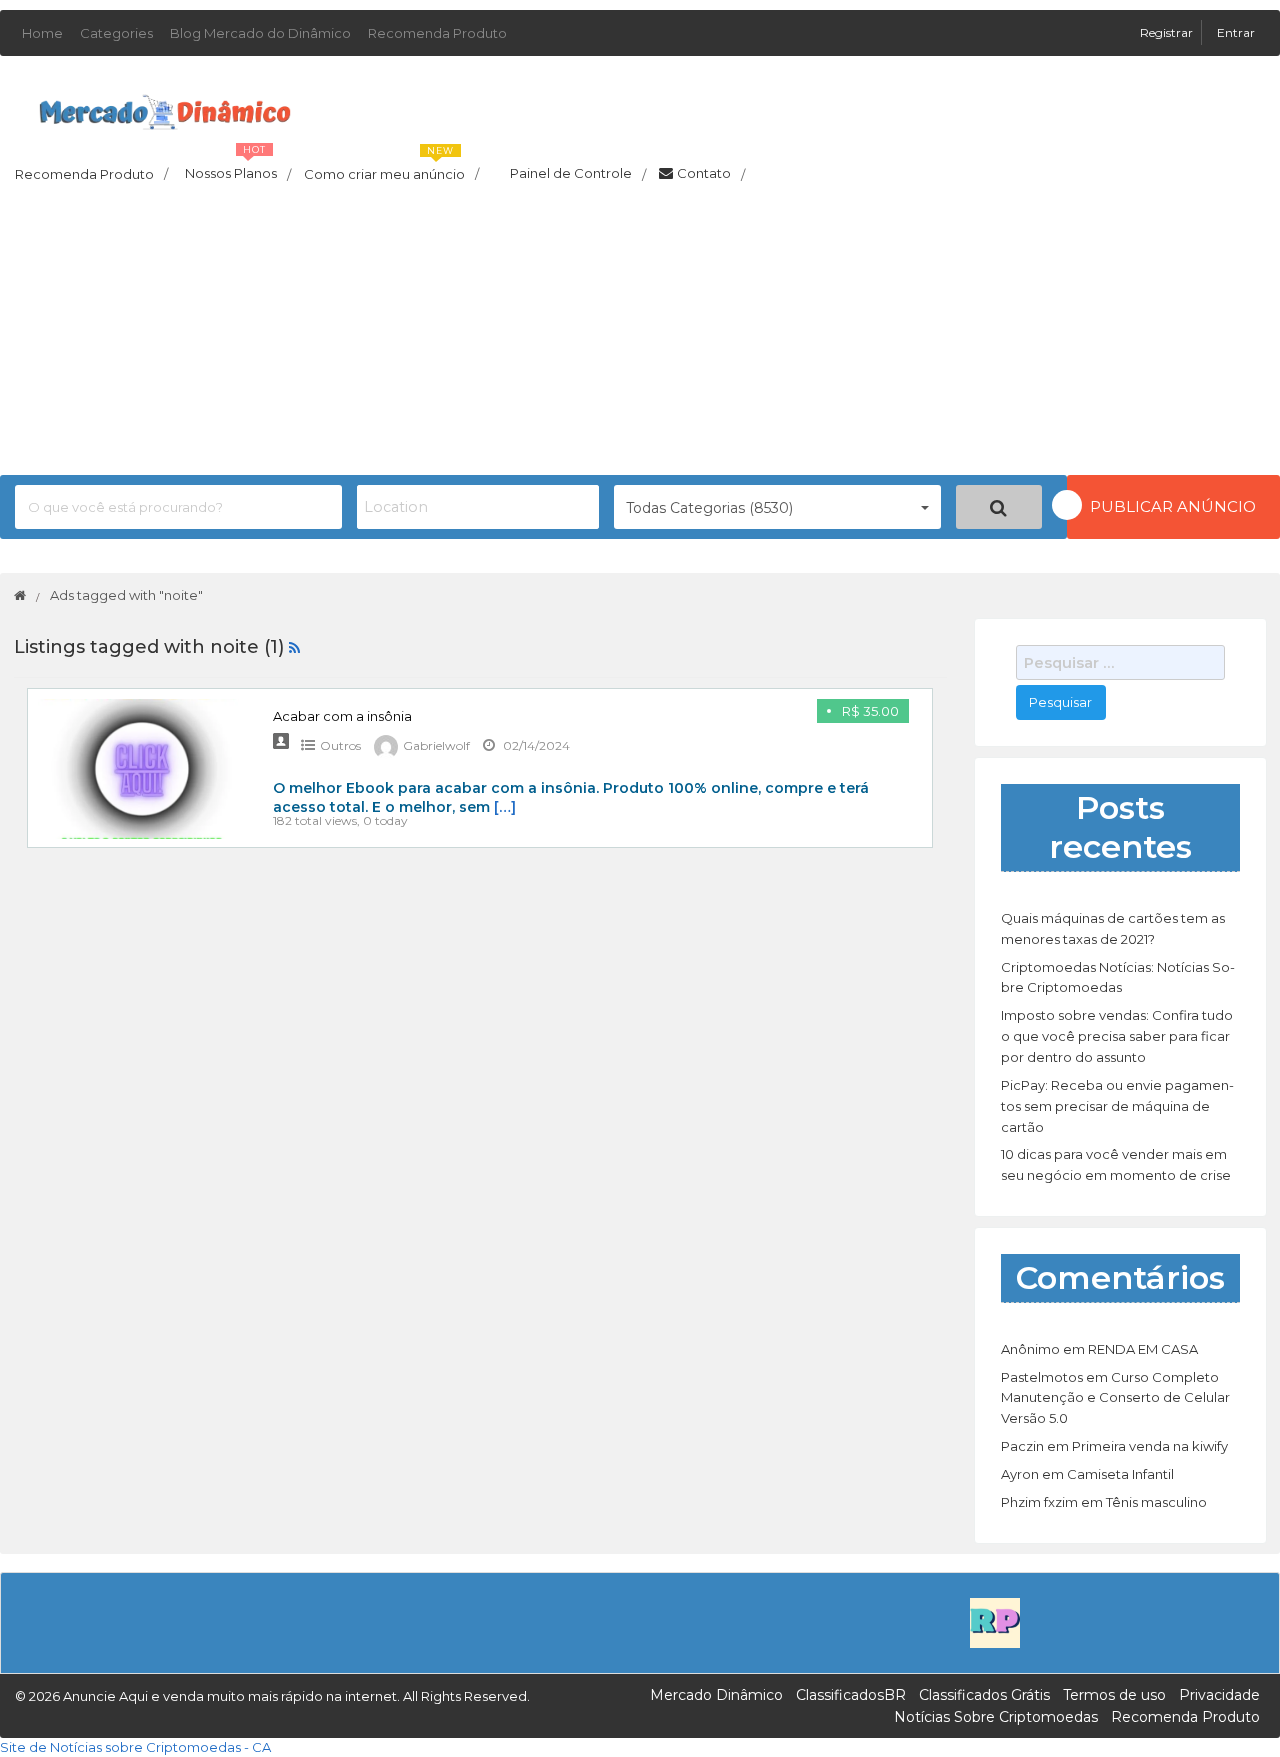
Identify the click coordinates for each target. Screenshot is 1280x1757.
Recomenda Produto (437, 33)
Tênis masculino (1156, 1502)
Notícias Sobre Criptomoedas (996, 1717)
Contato (711, 174)
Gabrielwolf (436, 745)
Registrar (1168, 32)
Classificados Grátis (984, 1695)
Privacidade (1219, 1695)
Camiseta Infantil (1120, 1474)
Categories (116, 33)
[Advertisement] (640, 335)
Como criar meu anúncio (391, 168)
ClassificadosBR (851, 1695)
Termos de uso (1114, 1695)
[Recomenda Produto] (995, 1621)
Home (42, 33)
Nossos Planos (238, 168)
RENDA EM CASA (1143, 1349)
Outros (340, 745)
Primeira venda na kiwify (1150, 1446)
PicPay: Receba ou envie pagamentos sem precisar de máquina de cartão (1117, 1106)
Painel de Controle (578, 174)
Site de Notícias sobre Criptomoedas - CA (135, 1747)
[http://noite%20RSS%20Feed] (294, 647)
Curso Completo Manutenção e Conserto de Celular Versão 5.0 (1115, 1398)
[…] (505, 807)
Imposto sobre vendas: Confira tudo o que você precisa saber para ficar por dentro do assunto (1117, 1036)
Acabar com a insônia (342, 716)
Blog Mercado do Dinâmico (260, 33)
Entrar (1236, 32)
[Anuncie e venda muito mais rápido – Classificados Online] (165, 108)
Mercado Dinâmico (716, 1695)
